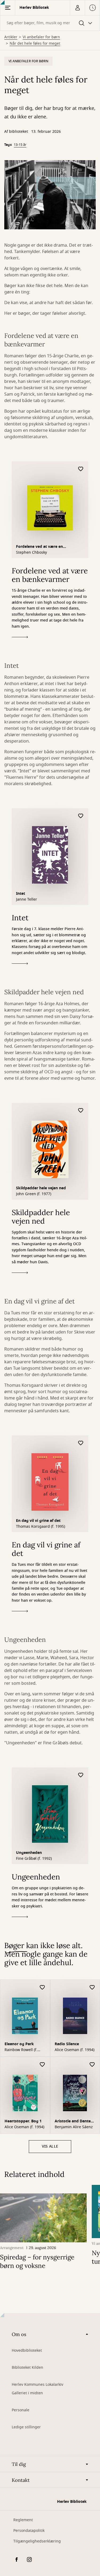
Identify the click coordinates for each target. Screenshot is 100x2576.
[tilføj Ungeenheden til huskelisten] (81, 1775)
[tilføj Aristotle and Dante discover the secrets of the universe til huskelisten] (92, 2065)
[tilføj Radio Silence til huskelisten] (92, 1988)
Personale (21, 2410)
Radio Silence (67, 2044)
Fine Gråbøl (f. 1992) (34, 1859)
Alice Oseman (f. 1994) (75, 2050)
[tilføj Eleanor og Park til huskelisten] (42, 1988)
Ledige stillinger (26, 2427)
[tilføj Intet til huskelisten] (81, 816)
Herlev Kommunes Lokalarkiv (37, 2385)
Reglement (23, 2520)
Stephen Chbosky (31, 553)
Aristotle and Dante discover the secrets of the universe (73, 2122)
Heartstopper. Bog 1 (23, 2121)
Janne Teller (27, 900)
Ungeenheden (29, 1853)
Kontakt (21, 2480)
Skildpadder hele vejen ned (41, 1188)
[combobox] (50, 23)
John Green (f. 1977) (34, 1194)
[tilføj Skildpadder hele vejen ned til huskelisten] (81, 1111)
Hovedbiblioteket (27, 2351)
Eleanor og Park (19, 2044)
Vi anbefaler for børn (41, 37)
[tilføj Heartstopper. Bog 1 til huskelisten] (42, 2065)
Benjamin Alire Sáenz (74, 2127)
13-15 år (20, 145)
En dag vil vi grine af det (38, 1521)
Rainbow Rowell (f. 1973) (21, 2050)
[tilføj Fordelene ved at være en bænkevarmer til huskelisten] (81, 469)
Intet (21, 894)
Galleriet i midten (27, 2393)
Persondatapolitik (29, 2531)
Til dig (19, 2464)
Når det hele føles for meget (35, 44)
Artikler (11, 37)
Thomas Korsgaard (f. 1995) (41, 1527)
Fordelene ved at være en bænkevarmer (39, 547)
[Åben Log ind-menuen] (77, 8)
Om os (19, 2334)
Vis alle (50, 2146)
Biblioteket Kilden (27, 2368)
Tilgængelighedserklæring (37, 2541)
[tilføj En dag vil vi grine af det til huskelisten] (81, 1443)
